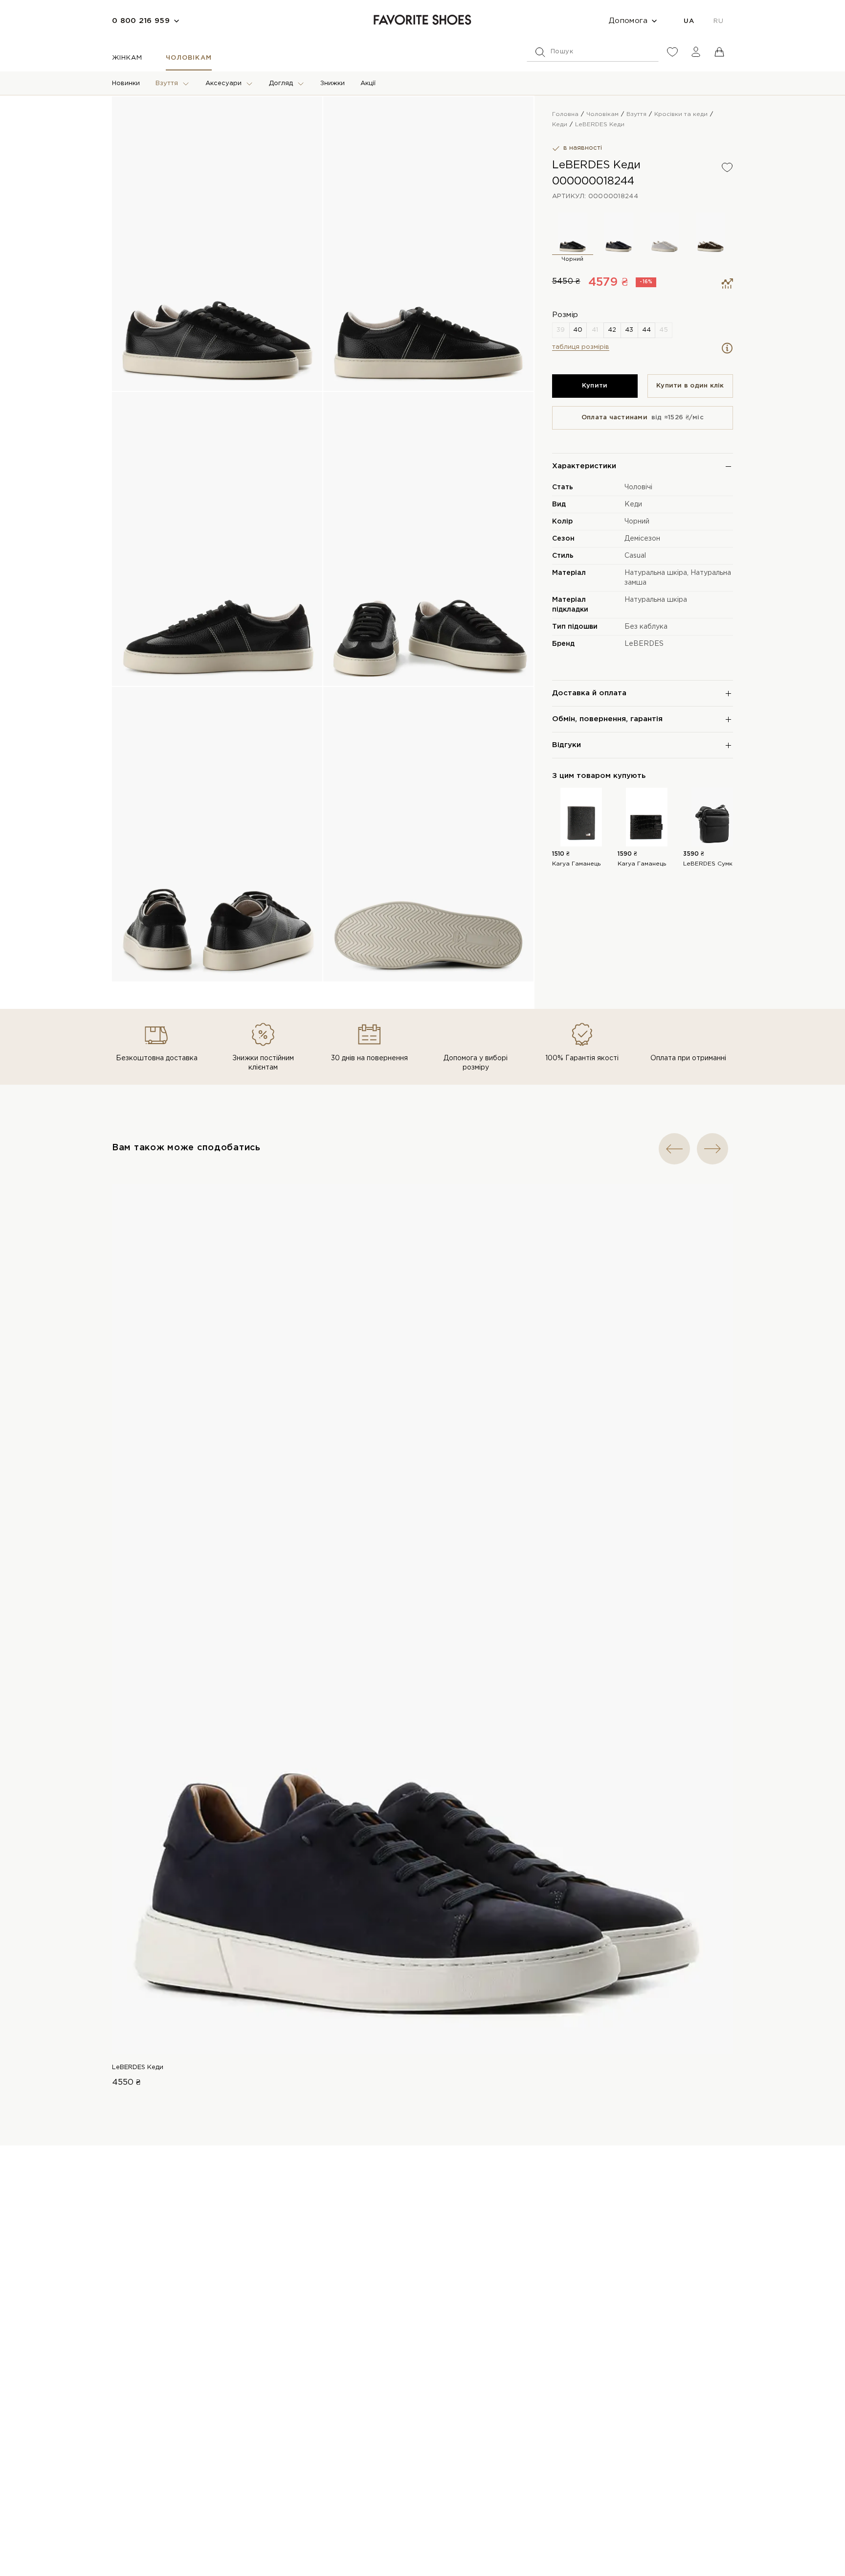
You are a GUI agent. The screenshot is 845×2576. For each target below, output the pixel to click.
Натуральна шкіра (656, 573)
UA (689, 21)
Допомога (628, 21)
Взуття (167, 83)
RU (718, 21)
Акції (368, 83)
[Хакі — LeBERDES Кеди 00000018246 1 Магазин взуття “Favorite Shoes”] (711, 233)
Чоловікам (189, 58)
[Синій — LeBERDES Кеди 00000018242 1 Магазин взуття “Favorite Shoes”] (619, 233)
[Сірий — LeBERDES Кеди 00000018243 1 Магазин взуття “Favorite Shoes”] (665, 233)
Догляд (281, 83)
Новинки (126, 83)
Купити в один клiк (690, 386)
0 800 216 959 (141, 21)
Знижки (333, 83)
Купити (595, 386)
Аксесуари (223, 83)
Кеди (633, 504)
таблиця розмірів (581, 347)
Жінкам (127, 58)
